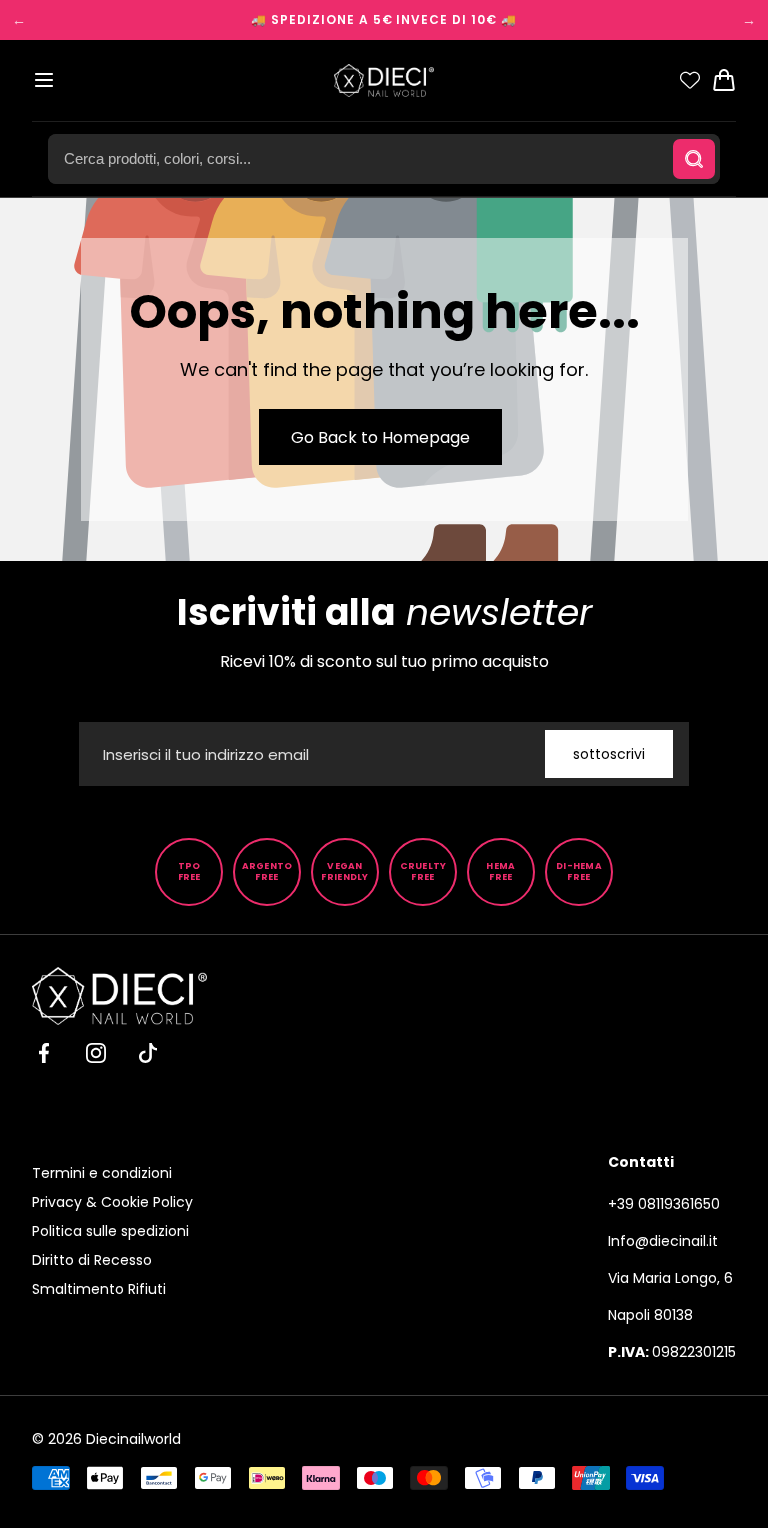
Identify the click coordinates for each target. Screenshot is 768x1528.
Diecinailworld (133, 1439)
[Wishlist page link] (690, 80)
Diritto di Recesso (92, 1260)
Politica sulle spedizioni (110, 1231)
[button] (44, 80)
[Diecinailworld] (384, 80)
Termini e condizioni (102, 1173)
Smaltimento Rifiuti (99, 1289)
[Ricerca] (694, 159)
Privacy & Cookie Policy (112, 1202)
